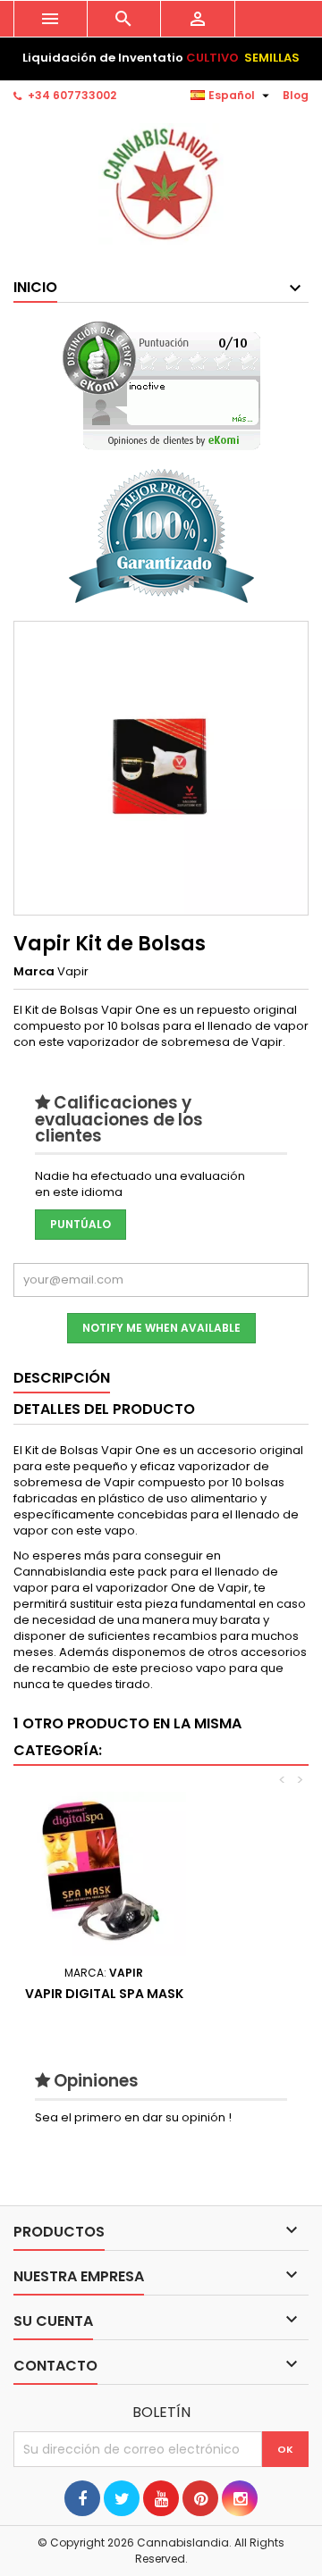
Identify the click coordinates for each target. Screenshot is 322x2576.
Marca (34, 972)
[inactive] (161, 385)
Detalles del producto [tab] (104, 1409)
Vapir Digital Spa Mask (104, 1994)
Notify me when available (161, 1328)
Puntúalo (80, 1224)
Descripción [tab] (62, 1378)
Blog (296, 95)
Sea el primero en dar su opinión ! (133, 2117)
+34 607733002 (72, 95)
